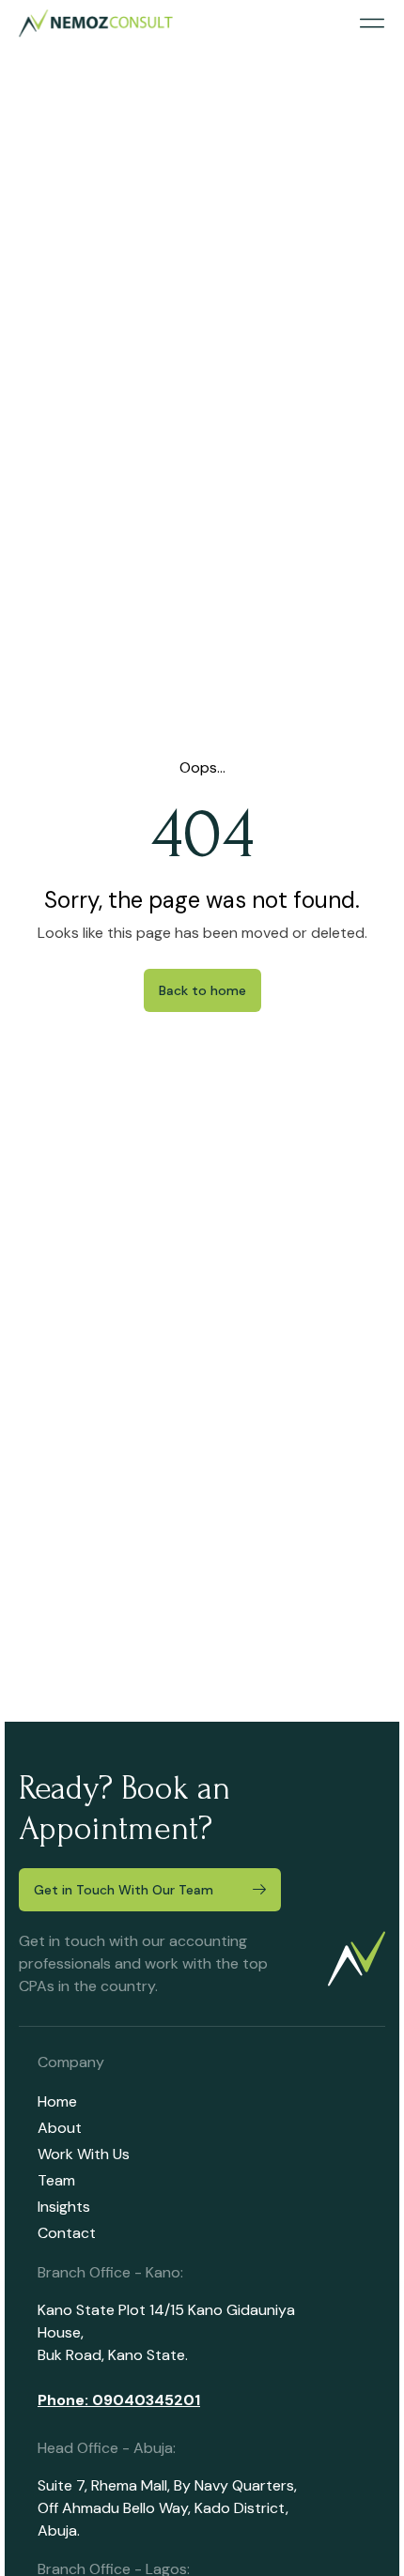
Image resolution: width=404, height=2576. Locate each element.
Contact (67, 2233)
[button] (372, 24)
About (60, 2128)
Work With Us (84, 2154)
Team (56, 2180)
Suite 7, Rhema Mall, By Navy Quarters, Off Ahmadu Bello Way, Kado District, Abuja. (167, 2508)
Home (57, 2101)
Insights (64, 2207)
